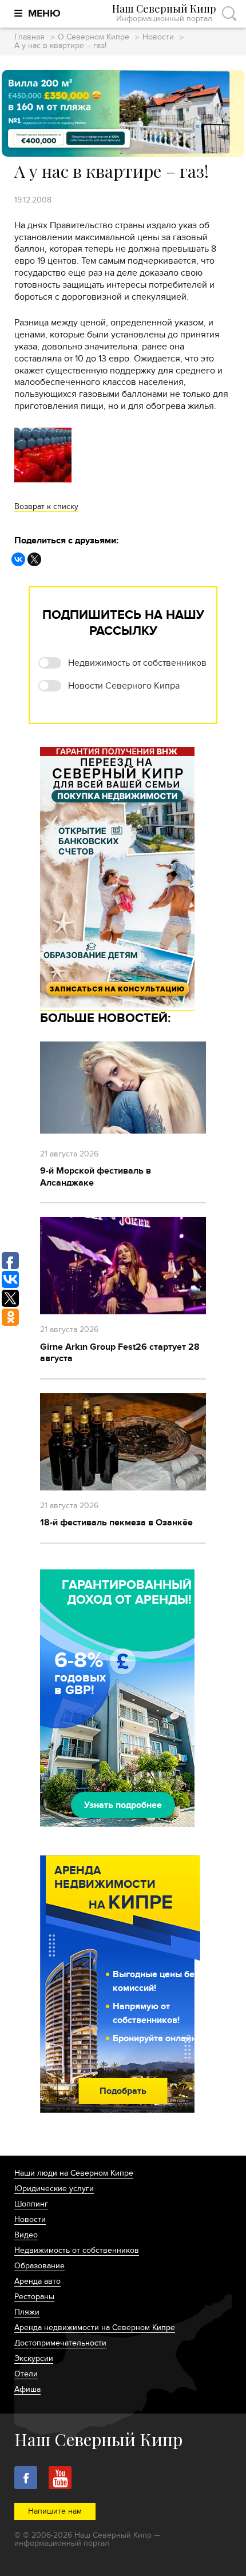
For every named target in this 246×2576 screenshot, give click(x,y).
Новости (158, 37)
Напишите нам (55, 2511)
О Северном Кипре (94, 37)
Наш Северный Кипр (164, 13)
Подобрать (123, 2091)
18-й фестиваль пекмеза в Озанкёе (116, 1522)
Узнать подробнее (123, 1805)
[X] (34, 559)
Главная (29, 37)
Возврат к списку (46, 506)
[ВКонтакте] (18, 559)
